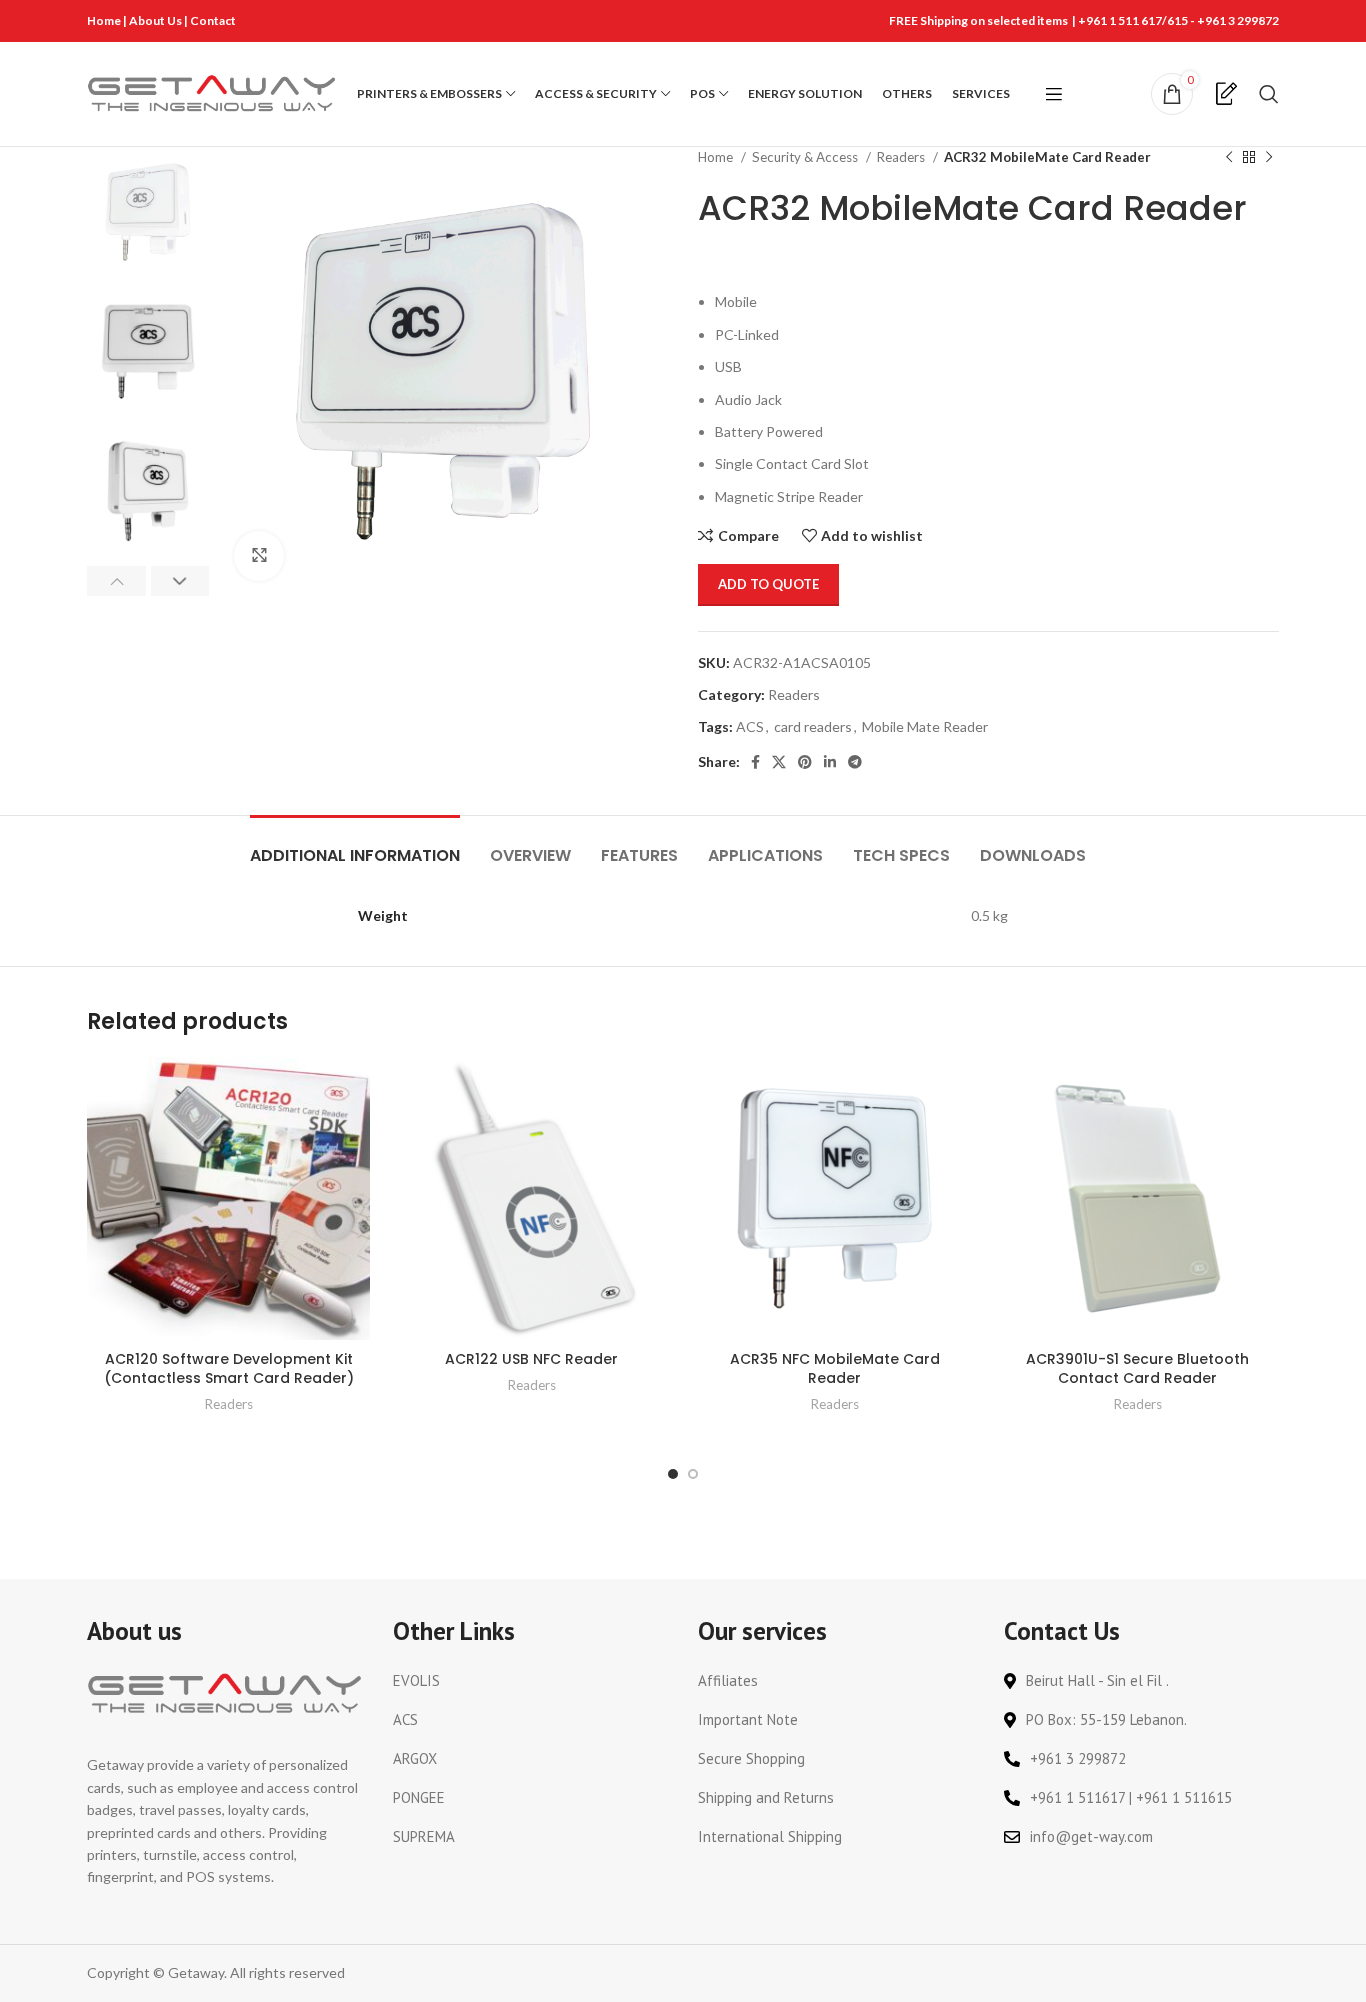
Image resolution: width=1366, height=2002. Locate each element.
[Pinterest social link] (805, 762)
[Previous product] (1229, 158)
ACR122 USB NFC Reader (531, 1359)
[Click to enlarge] (259, 556)
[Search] (1269, 94)
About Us (156, 20)
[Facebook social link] (755, 762)
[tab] (355, 845)
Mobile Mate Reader (925, 726)
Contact (213, 20)
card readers (813, 726)
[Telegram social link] (855, 762)
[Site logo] (212, 92)
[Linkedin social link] (830, 762)
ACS (750, 726)
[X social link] (779, 762)
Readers (902, 157)
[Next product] (1269, 158)
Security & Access (806, 157)
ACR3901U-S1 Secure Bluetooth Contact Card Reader (1137, 1369)
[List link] (531, 1681)
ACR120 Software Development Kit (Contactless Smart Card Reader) (229, 1369)
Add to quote (768, 584)
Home (104, 20)
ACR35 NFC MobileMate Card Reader (835, 1369)
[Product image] (531, 1198)
